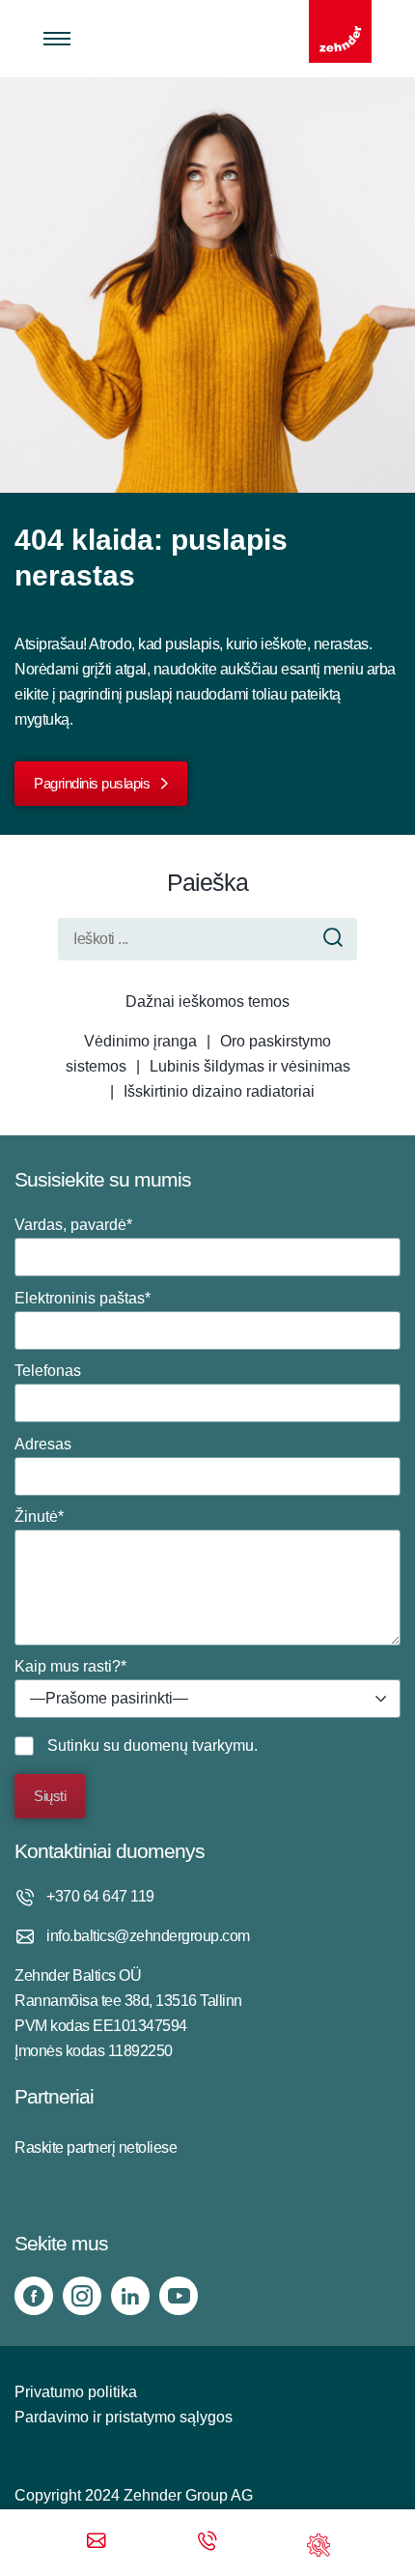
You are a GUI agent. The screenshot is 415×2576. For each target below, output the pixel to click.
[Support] (318, 2543)
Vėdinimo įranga (140, 1041)
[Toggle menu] (57, 39)
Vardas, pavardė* (73, 1225)
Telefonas (48, 1371)
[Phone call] (207, 2543)
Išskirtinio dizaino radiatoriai (219, 1091)
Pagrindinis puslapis (92, 783)
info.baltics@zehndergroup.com (148, 1936)
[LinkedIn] (130, 2296)
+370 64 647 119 (100, 1896)
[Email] (97, 2543)
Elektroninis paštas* (83, 1298)
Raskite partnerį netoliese (96, 2147)
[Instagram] (82, 2296)
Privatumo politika (76, 2392)
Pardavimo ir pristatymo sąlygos (124, 2417)
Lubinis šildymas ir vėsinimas (250, 1066)
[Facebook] (34, 2296)
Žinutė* (39, 1517)
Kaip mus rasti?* (101, 1682)
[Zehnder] (340, 31)
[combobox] (207, 1699)
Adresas (43, 1444)
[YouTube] (179, 2296)
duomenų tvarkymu (189, 1746)
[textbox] (207, 1699)
